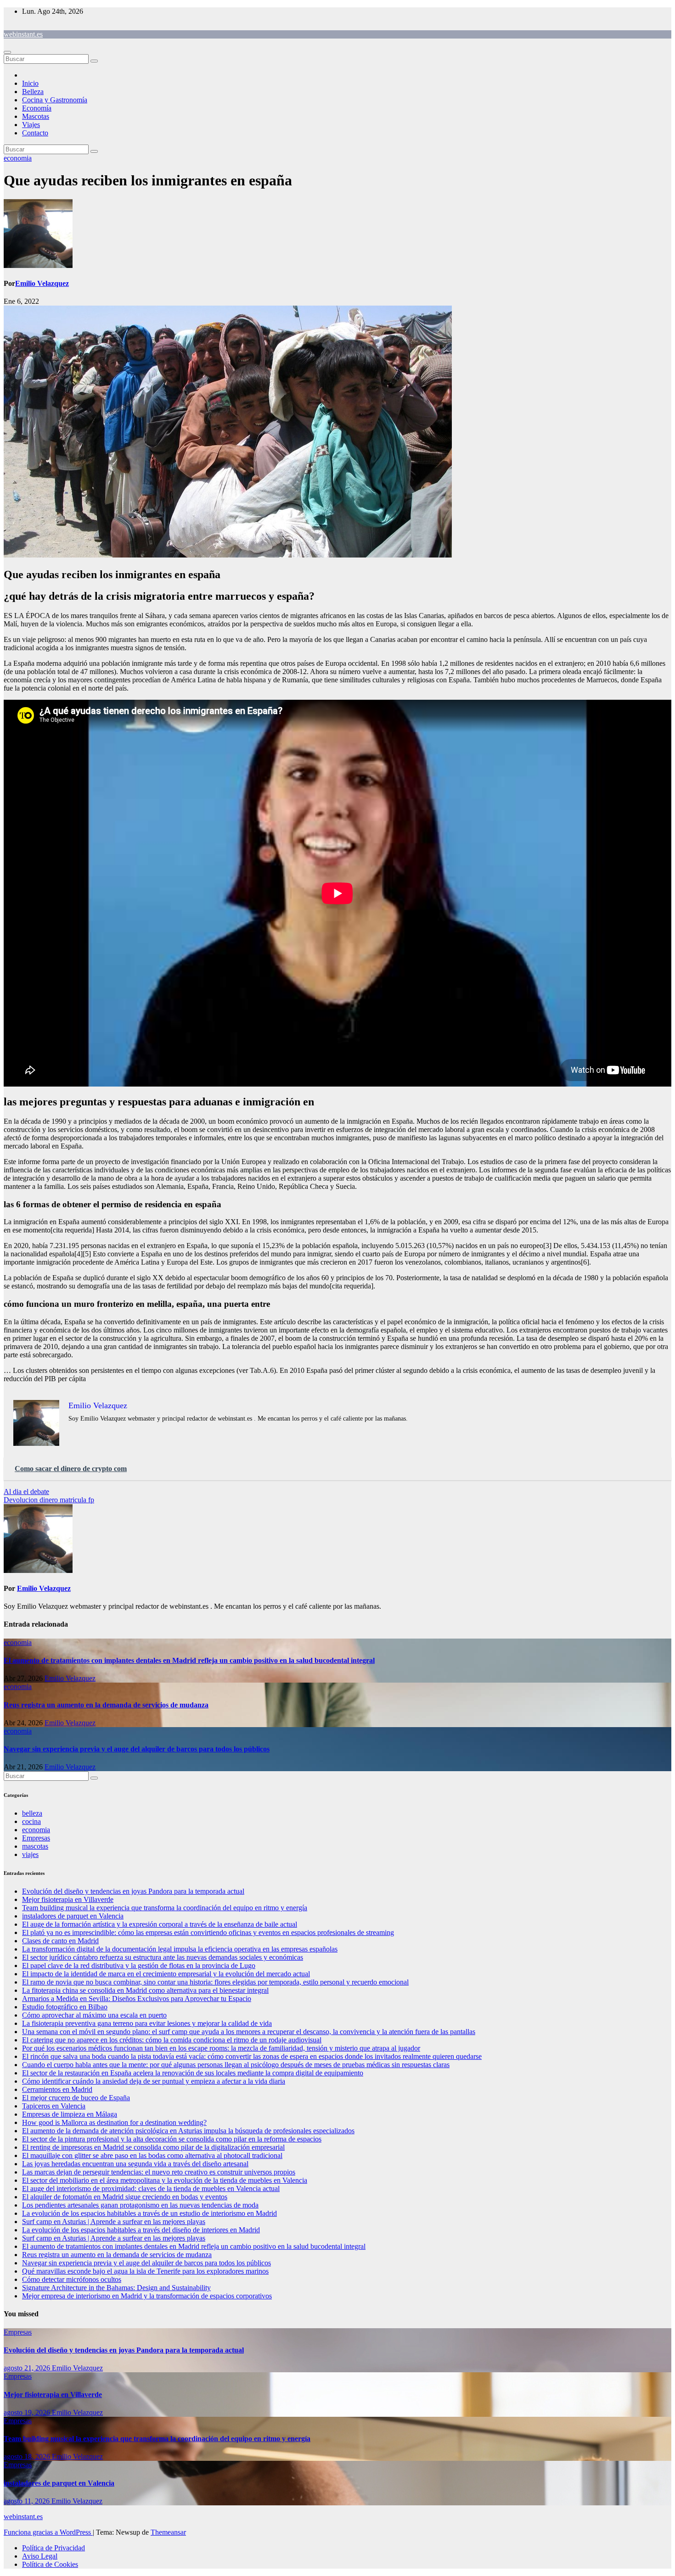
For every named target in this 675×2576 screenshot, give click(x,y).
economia (18, 158)
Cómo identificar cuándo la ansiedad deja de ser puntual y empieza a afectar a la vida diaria (154, 2081)
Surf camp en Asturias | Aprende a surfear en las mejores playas (114, 2222)
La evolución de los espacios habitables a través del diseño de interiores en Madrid (141, 2230)
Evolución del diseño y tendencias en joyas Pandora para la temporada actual (133, 1891)
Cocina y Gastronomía (55, 100)
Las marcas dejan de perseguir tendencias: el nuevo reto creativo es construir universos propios (159, 2172)
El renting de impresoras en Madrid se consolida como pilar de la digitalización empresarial (153, 2147)
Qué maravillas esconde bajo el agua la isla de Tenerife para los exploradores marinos (145, 2271)
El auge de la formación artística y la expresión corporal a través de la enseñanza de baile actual (160, 1924)
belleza (32, 1813)
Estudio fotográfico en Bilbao (65, 2007)
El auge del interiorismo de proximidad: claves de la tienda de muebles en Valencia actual (151, 2188)
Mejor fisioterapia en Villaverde (68, 1899)
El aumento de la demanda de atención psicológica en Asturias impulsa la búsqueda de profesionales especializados (188, 2131)
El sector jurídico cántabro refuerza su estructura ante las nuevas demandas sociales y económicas (163, 1957)
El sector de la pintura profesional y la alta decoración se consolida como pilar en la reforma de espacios (172, 2139)
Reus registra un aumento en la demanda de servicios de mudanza (106, 1705)
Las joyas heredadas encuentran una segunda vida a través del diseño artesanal (135, 2164)
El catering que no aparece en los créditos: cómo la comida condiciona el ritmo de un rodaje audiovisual (172, 2040)
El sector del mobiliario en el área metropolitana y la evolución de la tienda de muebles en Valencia (165, 2180)
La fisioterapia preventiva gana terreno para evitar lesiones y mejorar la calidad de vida (147, 2023)
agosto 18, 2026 (28, 2456)
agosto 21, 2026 (28, 2368)
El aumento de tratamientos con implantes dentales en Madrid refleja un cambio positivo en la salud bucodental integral (189, 1660)
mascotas (35, 1846)
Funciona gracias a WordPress (48, 2532)
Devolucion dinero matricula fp (49, 1500)
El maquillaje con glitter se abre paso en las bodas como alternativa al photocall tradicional (152, 2155)
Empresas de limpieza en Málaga (70, 2114)
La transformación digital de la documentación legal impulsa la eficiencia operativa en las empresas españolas (180, 1949)
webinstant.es (23, 34)
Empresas (36, 1838)
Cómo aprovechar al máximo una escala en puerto (94, 2015)
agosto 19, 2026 (28, 2412)
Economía (37, 108)
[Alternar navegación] (7, 52)
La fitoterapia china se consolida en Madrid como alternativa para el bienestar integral (145, 1990)
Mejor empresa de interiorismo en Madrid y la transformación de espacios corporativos (147, 2296)
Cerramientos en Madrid (57, 2089)
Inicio (30, 83)
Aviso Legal (40, 2556)
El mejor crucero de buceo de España (76, 2098)
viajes (30, 1854)
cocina (31, 1821)
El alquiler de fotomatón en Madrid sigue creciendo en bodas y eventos (125, 2197)
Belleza (33, 92)
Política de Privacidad (53, 2548)
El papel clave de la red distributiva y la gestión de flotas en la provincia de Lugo (139, 1965)
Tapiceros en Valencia (54, 2106)
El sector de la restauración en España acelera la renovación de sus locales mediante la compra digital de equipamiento (193, 2073)
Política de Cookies (50, 2564)
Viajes (31, 125)
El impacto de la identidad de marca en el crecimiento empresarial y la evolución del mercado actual (166, 1974)
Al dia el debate (26, 1492)
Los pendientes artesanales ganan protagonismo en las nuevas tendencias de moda (140, 2205)
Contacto (35, 133)
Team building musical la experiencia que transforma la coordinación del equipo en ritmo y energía (165, 1908)
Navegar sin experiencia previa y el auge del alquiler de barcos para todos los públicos (137, 1749)
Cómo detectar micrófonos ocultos (72, 2279)
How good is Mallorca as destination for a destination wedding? (114, 2122)
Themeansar (168, 2532)
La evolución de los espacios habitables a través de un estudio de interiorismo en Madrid (149, 2213)
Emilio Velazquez (42, 283)
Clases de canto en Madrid (60, 1941)
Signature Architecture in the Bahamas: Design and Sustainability (116, 2288)
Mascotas (36, 116)
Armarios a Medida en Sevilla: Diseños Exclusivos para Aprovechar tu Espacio (137, 1999)
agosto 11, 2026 (28, 2501)
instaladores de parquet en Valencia (73, 1916)
